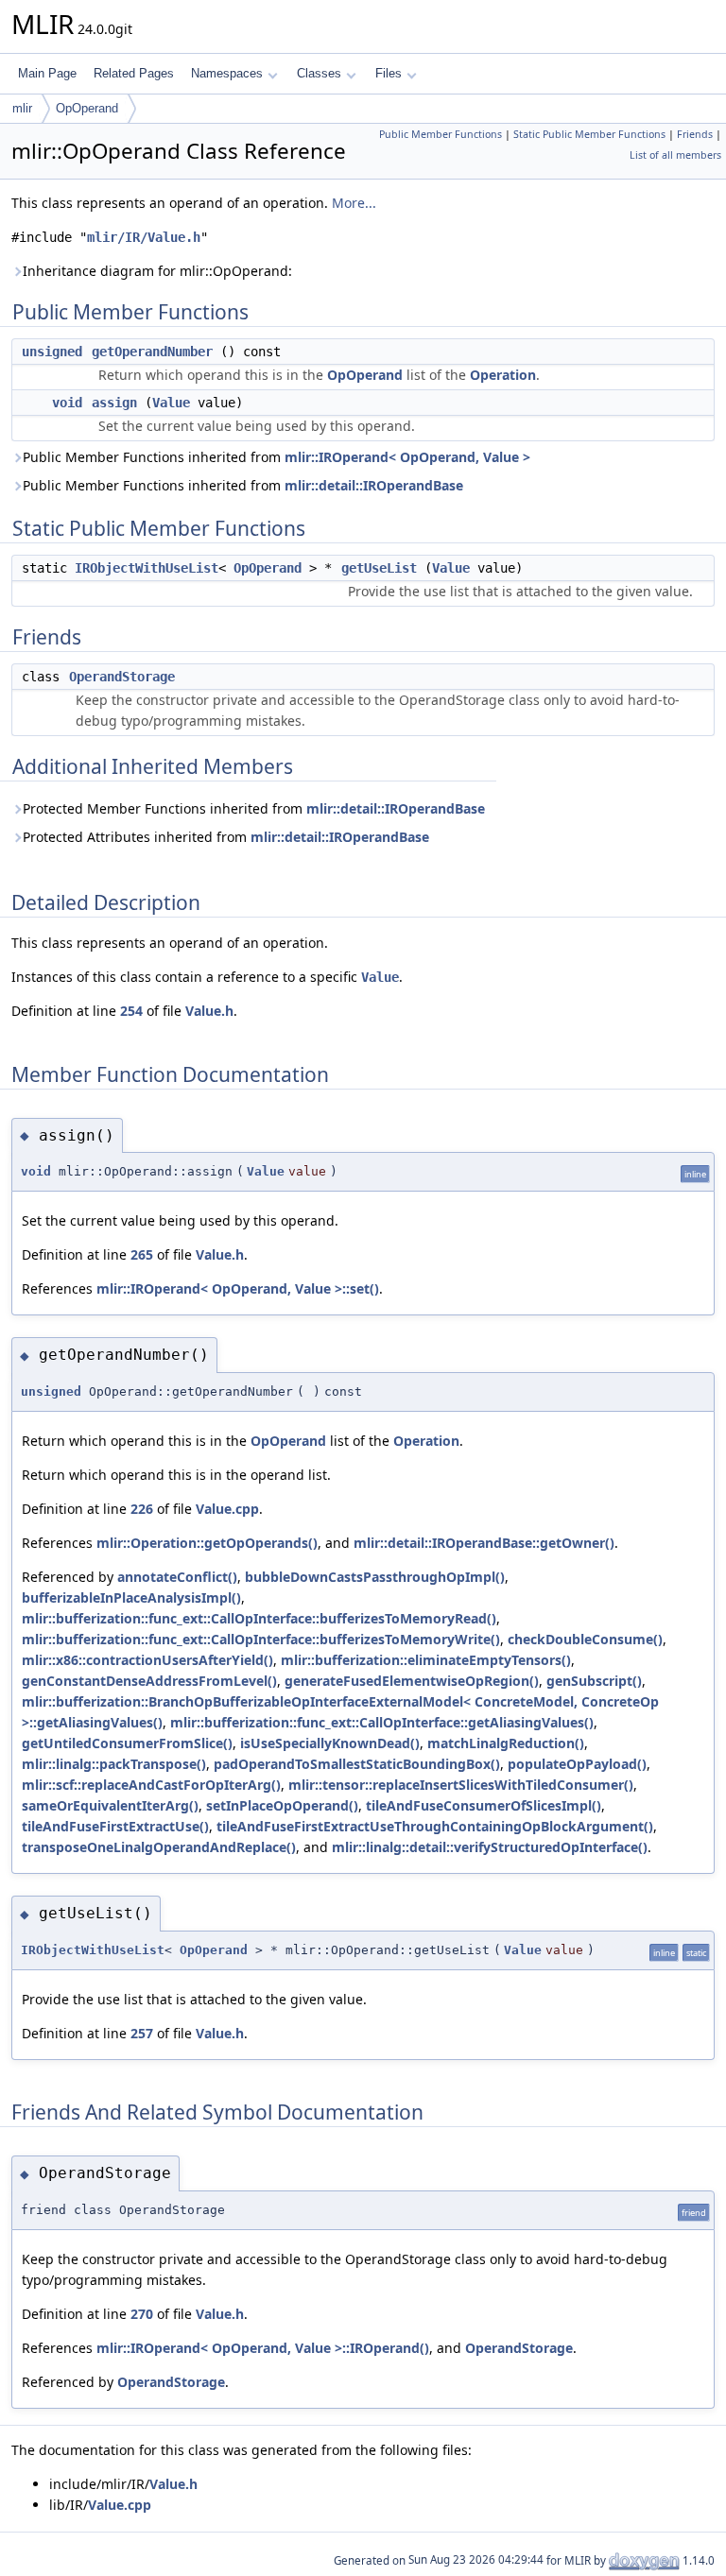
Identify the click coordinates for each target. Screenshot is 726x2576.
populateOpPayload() (577, 1764)
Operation (503, 375)
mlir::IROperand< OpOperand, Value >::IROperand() (263, 2348)
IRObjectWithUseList (147, 568)
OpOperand (87, 108)
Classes (319, 73)
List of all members (675, 155)
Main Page (47, 73)
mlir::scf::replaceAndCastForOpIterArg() (151, 1785)
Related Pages (134, 73)
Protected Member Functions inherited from (254, 808)
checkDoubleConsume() (585, 1639)
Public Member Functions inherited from (277, 457)
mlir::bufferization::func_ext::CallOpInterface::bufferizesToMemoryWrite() (261, 1639)
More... (354, 203)
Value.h (209, 1011)
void (67, 403)
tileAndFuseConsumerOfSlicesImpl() (484, 1805)
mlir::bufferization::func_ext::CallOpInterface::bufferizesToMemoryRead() (259, 1618)
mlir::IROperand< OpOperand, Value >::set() (238, 1288)
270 (142, 2314)
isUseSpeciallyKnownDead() (330, 1743)
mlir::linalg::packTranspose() (114, 1764)
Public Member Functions (441, 134)
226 (142, 1509)
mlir (22, 108)
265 (142, 1254)
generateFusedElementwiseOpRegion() (412, 1681)
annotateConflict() (177, 1577)
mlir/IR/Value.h (144, 237)
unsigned (52, 352)
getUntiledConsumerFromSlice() (127, 1743)
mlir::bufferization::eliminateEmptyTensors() (426, 1660)
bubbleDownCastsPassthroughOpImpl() (375, 1577)
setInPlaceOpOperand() (282, 1805)
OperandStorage (122, 677)
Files (389, 73)
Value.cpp (227, 1509)
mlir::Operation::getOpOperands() (207, 1543)
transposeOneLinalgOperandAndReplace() (159, 1847)
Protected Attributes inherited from (226, 837)
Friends (695, 134)
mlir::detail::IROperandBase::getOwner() (484, 1543)
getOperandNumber (152, 352)
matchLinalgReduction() (506, 1743)
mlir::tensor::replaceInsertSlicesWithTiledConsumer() (461, 1785)
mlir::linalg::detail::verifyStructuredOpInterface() (490, 1847)
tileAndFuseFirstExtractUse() (115, 1826)
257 (142, 2033)
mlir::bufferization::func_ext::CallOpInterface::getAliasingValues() (382, 1722)
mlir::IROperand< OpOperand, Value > (407, 457)
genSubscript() (594, 1681)
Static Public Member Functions (589, 134)
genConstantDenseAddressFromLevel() (149, 1681)
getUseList (379, 568)
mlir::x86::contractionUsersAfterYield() (147, 1660)
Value (171, 403)
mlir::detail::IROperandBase (374, 485)
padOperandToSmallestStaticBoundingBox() (357, 1764)
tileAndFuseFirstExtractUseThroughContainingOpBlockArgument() (435, 1826)
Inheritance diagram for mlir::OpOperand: (157, 271)
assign (114, 403)
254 (131, 1011)
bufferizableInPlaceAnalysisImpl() (131, 1597)
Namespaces (227, 73)
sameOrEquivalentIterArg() (110, 1805)
